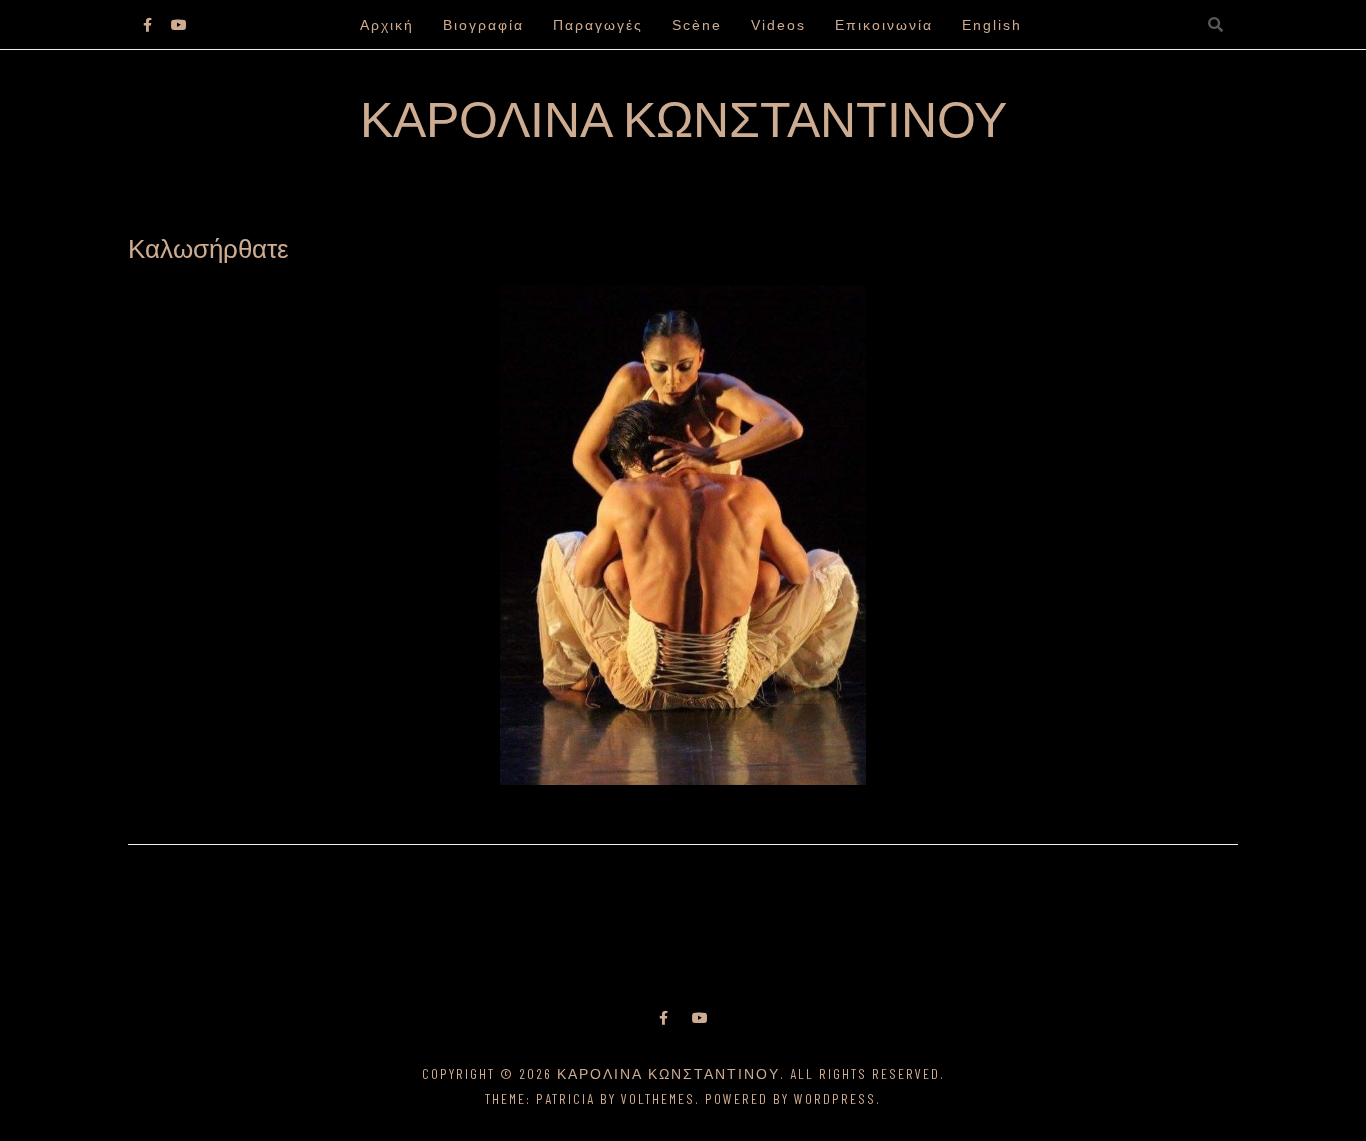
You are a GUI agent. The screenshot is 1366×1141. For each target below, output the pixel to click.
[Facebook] (663, 1018)
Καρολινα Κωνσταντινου (683, 117)
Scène (697, 25)
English (992, 25)
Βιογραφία (483, 25)
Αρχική (387, 25)
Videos (778, 25)
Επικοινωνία (884, 25)
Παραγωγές (598, 25)
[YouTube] (700, 1018)
